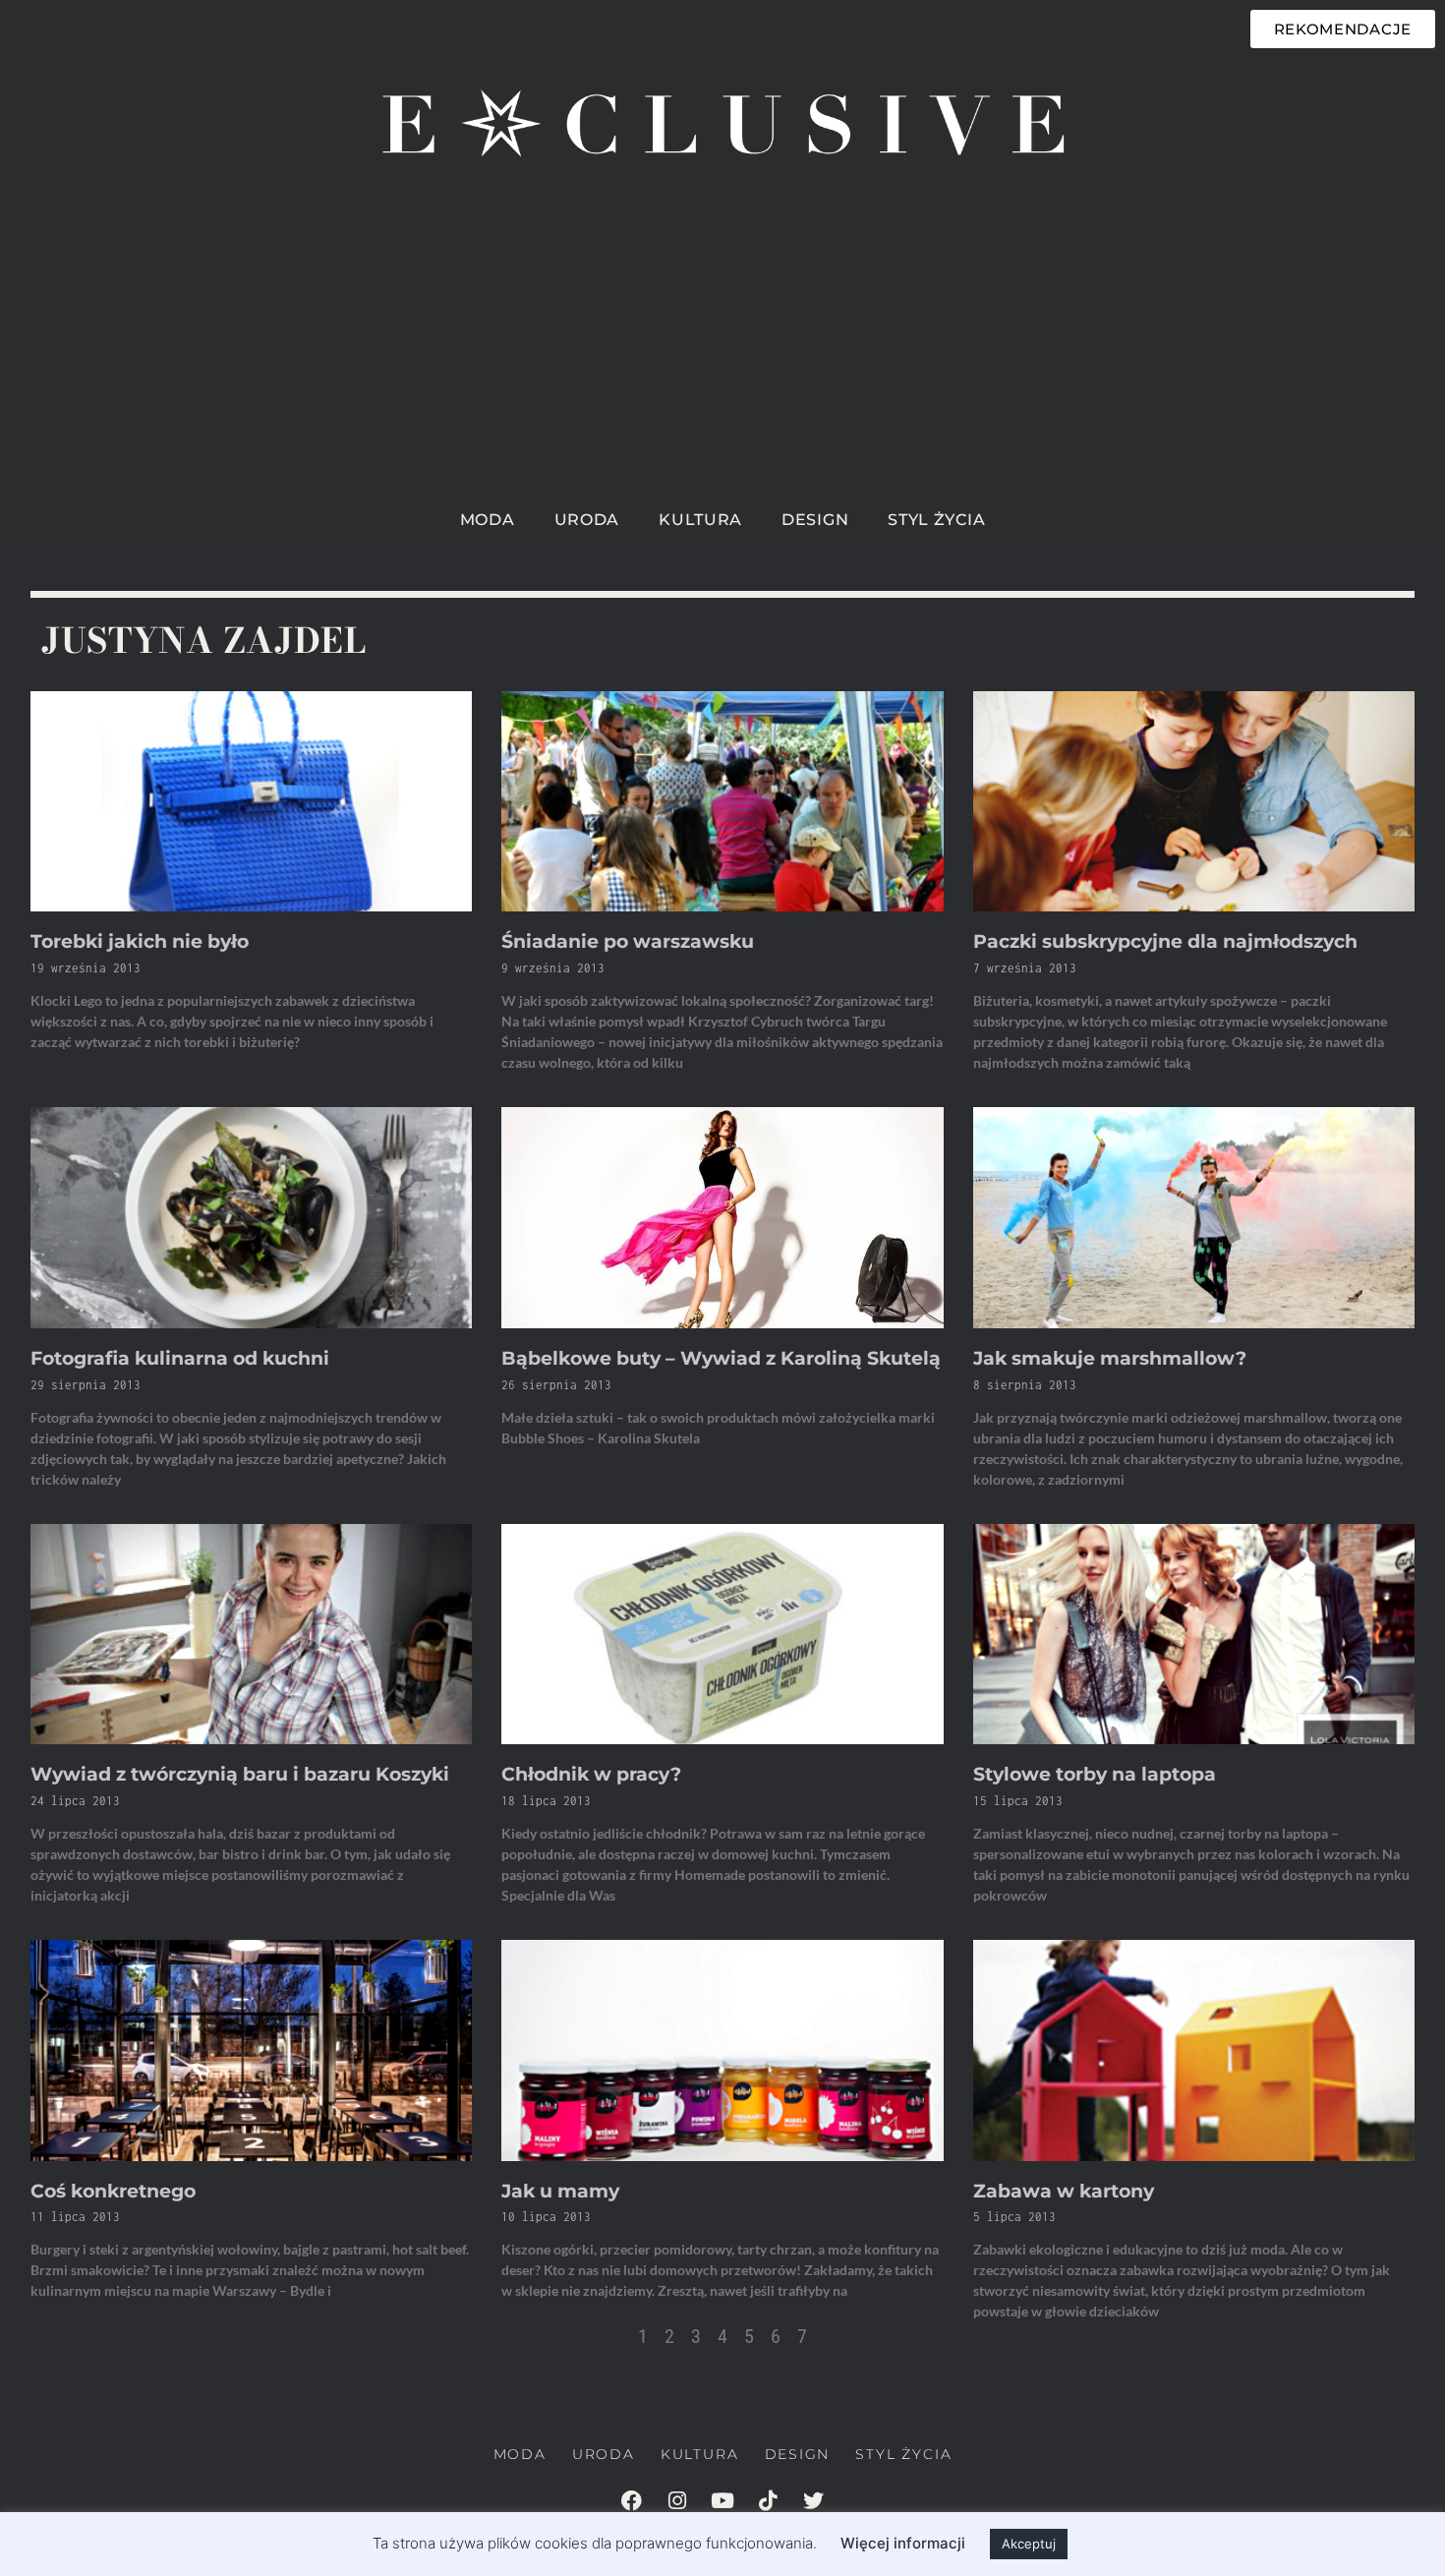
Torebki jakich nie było (140, 941)
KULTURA (700, 520)
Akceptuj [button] (1029, 2544)
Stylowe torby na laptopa (1095, 1774)
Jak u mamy (560, 2191)
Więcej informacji (903, 2543)
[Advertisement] (722, 350)
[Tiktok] (768, 2500)
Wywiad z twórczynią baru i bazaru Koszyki (240, 1774)
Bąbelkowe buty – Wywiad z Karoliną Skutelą (721, 1358)
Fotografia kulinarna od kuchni (180, 1358)
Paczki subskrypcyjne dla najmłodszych (1165, 941)
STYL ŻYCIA (936, 520)
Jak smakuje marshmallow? (1110, 1358)
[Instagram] (677, 2500)
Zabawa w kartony (1064, 2191)
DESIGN (815, 520)
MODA (488, 520)
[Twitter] (813, 2500)
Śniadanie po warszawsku (628, 941)
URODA (587, 520)
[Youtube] (722, 2500)
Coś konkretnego (113, 2191)
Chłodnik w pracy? (591, 1774)
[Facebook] (632, 2500)
